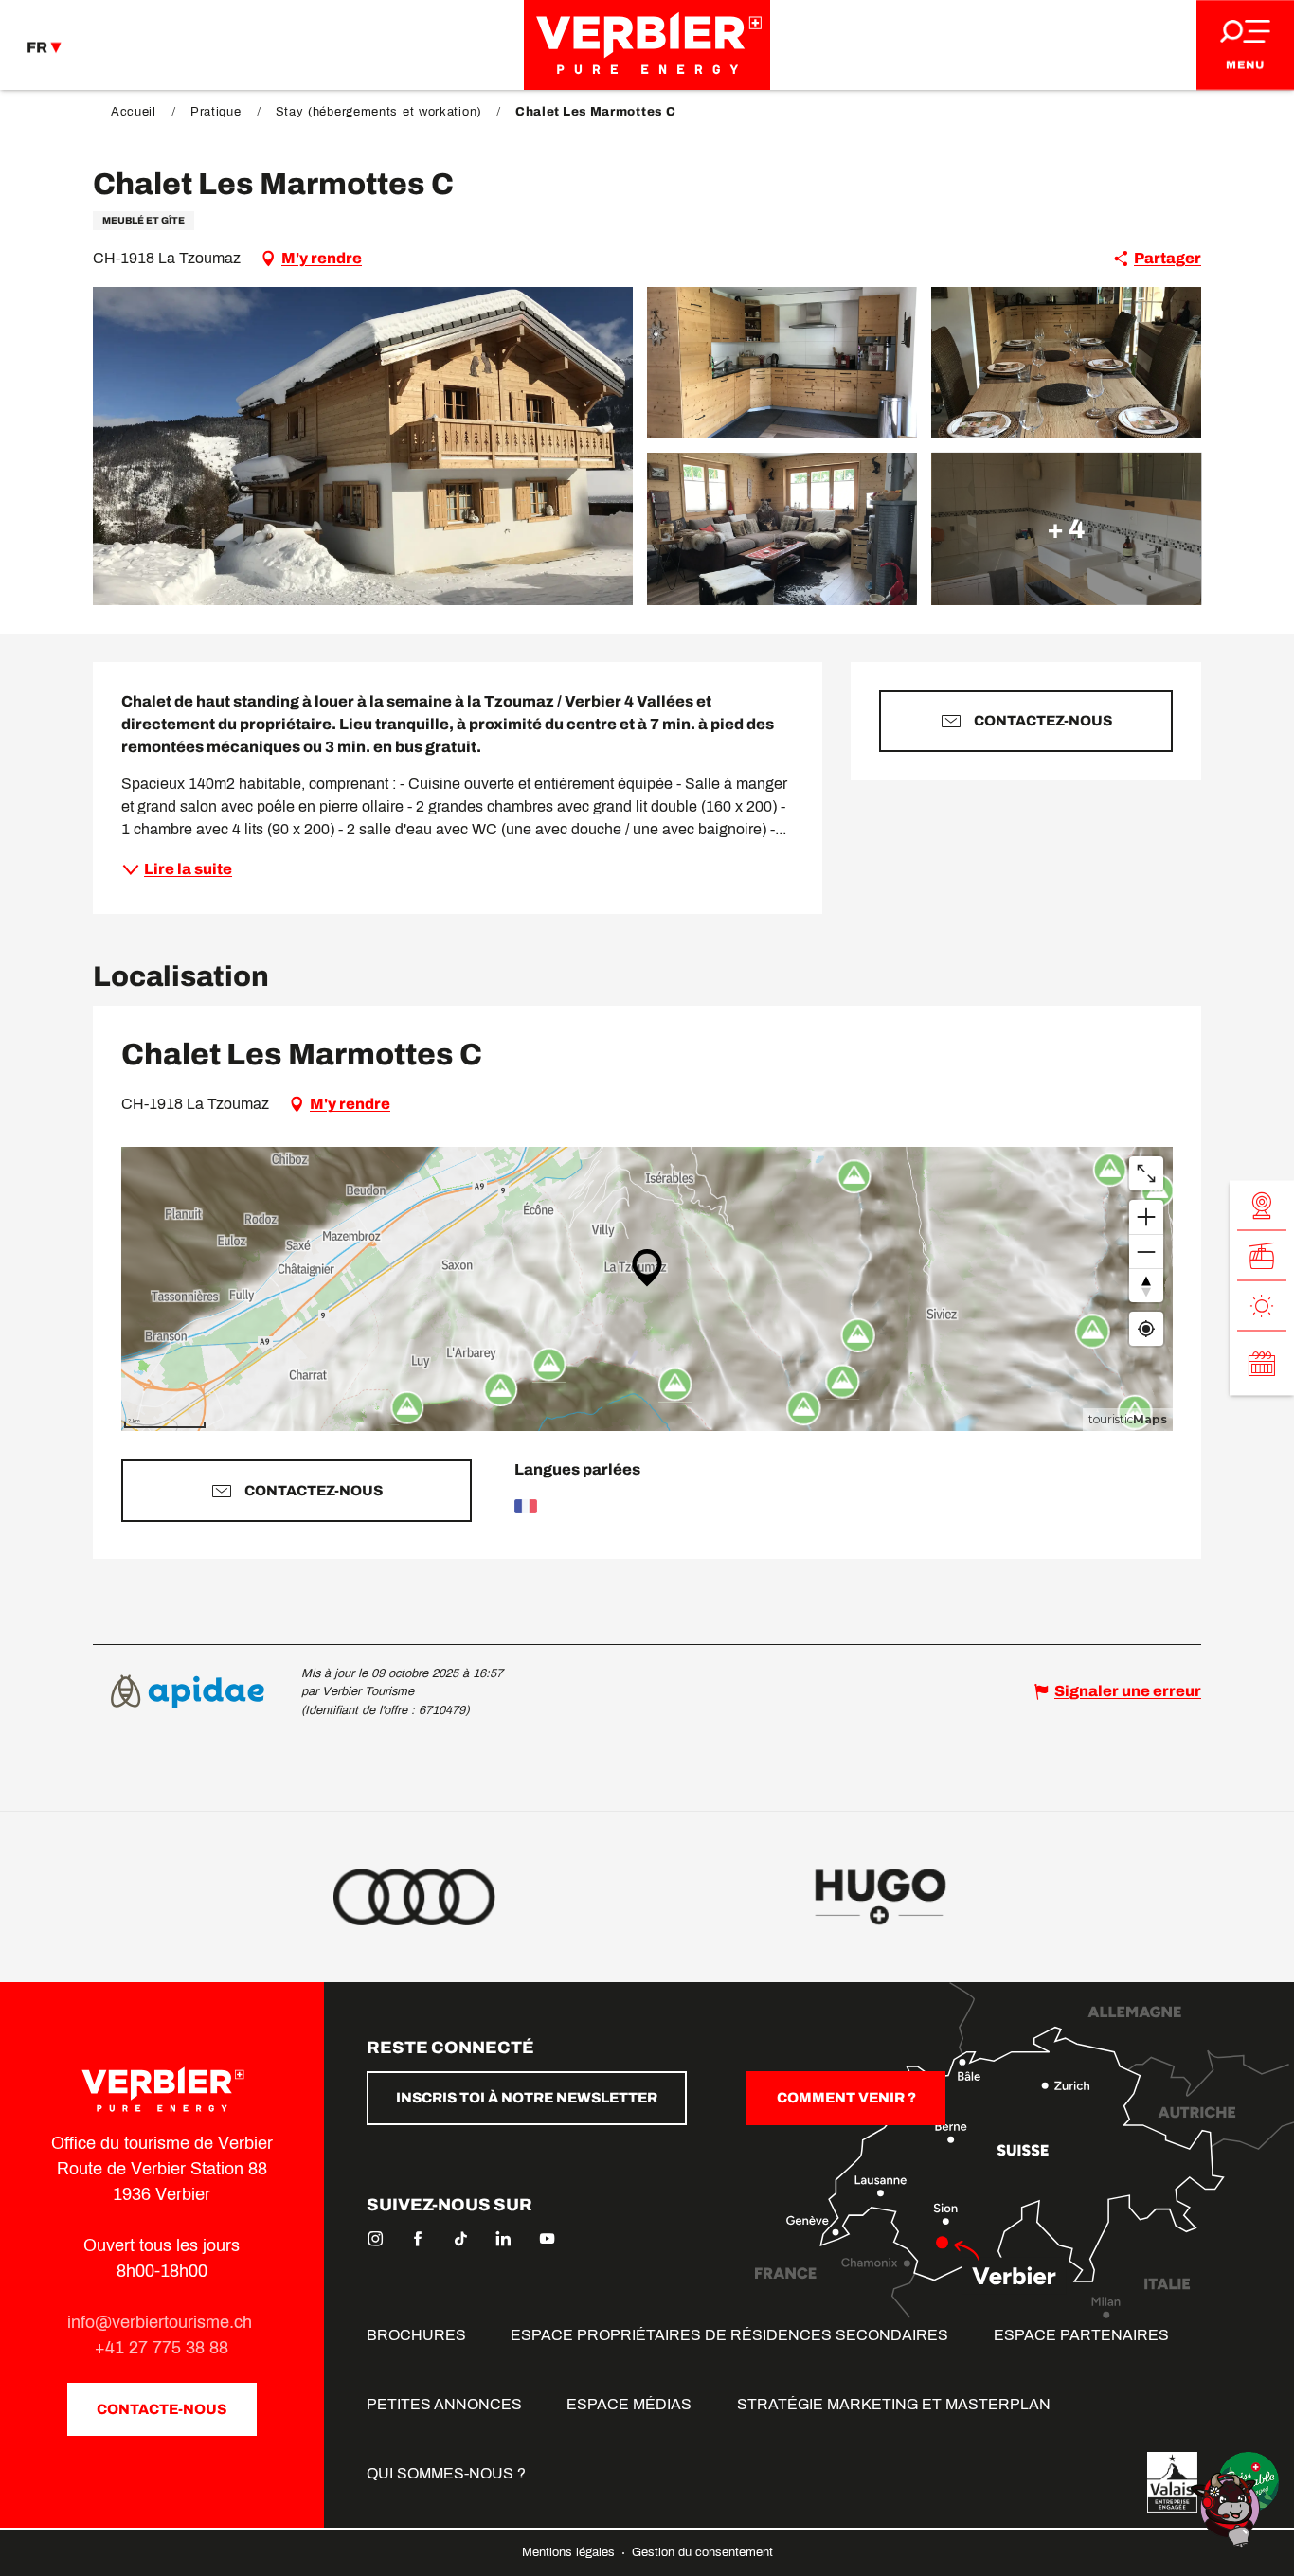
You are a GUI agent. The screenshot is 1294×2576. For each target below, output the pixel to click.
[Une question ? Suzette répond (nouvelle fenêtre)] (1228, 2508)
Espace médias (629, 2404)
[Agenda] (1262, 1364)
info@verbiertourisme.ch (162, 2322)
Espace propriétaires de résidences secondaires (729, 2335)
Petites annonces (444, 2404)
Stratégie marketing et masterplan (894, 2404)
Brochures (416, 2335)
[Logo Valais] (1172, 2482)
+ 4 (1066, 528)
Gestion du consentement (702, 2552)
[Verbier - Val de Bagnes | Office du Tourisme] (647, 45)
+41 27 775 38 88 (162, 2348)
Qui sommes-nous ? (446, 2473)
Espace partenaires (1081, 2335)
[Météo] (1262, 1306)
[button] (363, 446)
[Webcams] (1262, 1206)
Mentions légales (570, 2552)
